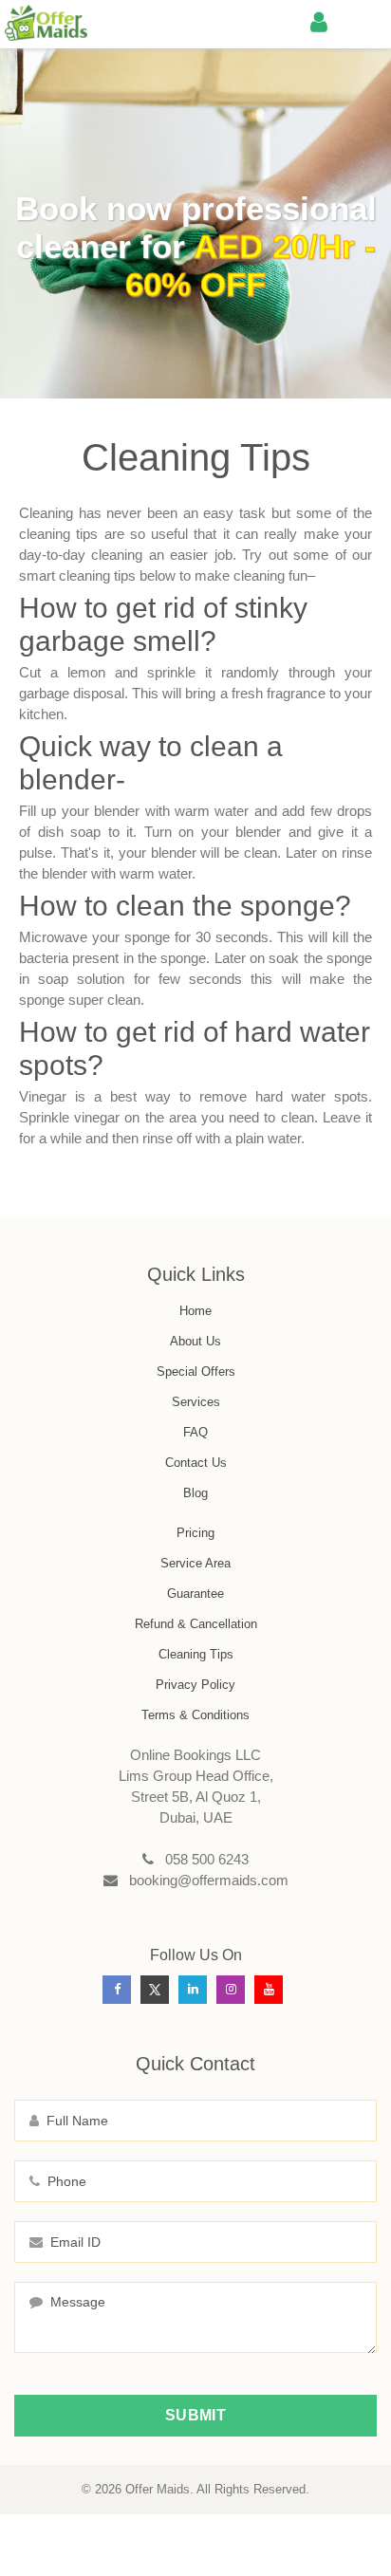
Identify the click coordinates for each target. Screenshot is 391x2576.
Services (196, 1402)
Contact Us (196, 1463)
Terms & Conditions (195, 1715)
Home (195, 1311)
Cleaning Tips (196, 1654)
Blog (195, 1493)
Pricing (195, 1533)
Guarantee (195, 1594)
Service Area (195, 1563)
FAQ (195, 1432)
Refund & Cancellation (196, 1624)
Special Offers (196, 1371)
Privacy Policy (195, 1685)
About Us (195, 1341)
